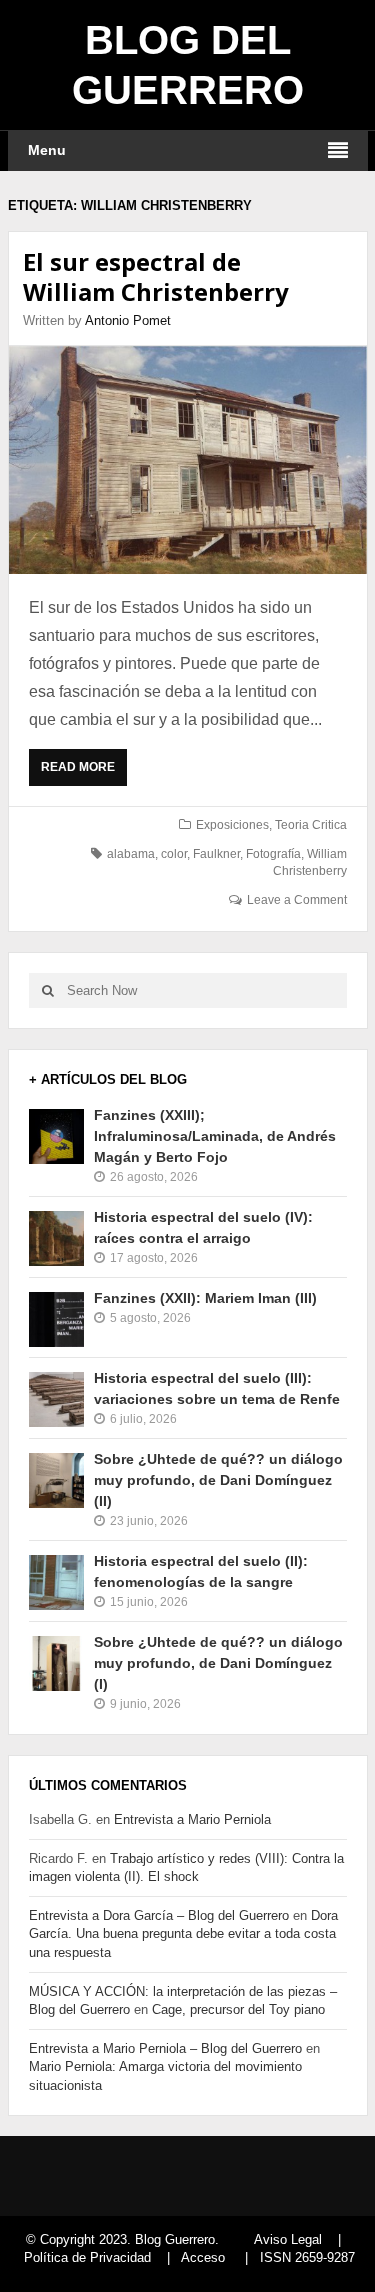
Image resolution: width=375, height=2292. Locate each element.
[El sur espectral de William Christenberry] (188, 460)
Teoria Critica (311, 825)
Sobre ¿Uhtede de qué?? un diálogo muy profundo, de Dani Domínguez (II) (218, 1480)
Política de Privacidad (87, 2257)
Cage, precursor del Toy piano (238, 2009)
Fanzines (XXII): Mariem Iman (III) (205, 1298)
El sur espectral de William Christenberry (156, 276)
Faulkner (216, 854)
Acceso (203, 2257)
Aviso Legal (288, 2239)
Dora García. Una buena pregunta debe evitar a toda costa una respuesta (183, 1933)
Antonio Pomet (128, 320)
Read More (83, 773)
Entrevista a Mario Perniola (192, 1819)
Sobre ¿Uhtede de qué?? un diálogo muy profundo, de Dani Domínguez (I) (218, 1663)
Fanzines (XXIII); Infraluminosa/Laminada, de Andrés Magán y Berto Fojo (215, 1136)
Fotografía (273, 854)
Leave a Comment (297, 900)
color (174, 854)
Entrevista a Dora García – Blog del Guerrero (159, 1915)
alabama (131, 854)
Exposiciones (232, 825)
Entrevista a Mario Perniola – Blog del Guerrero (165, 2048)
